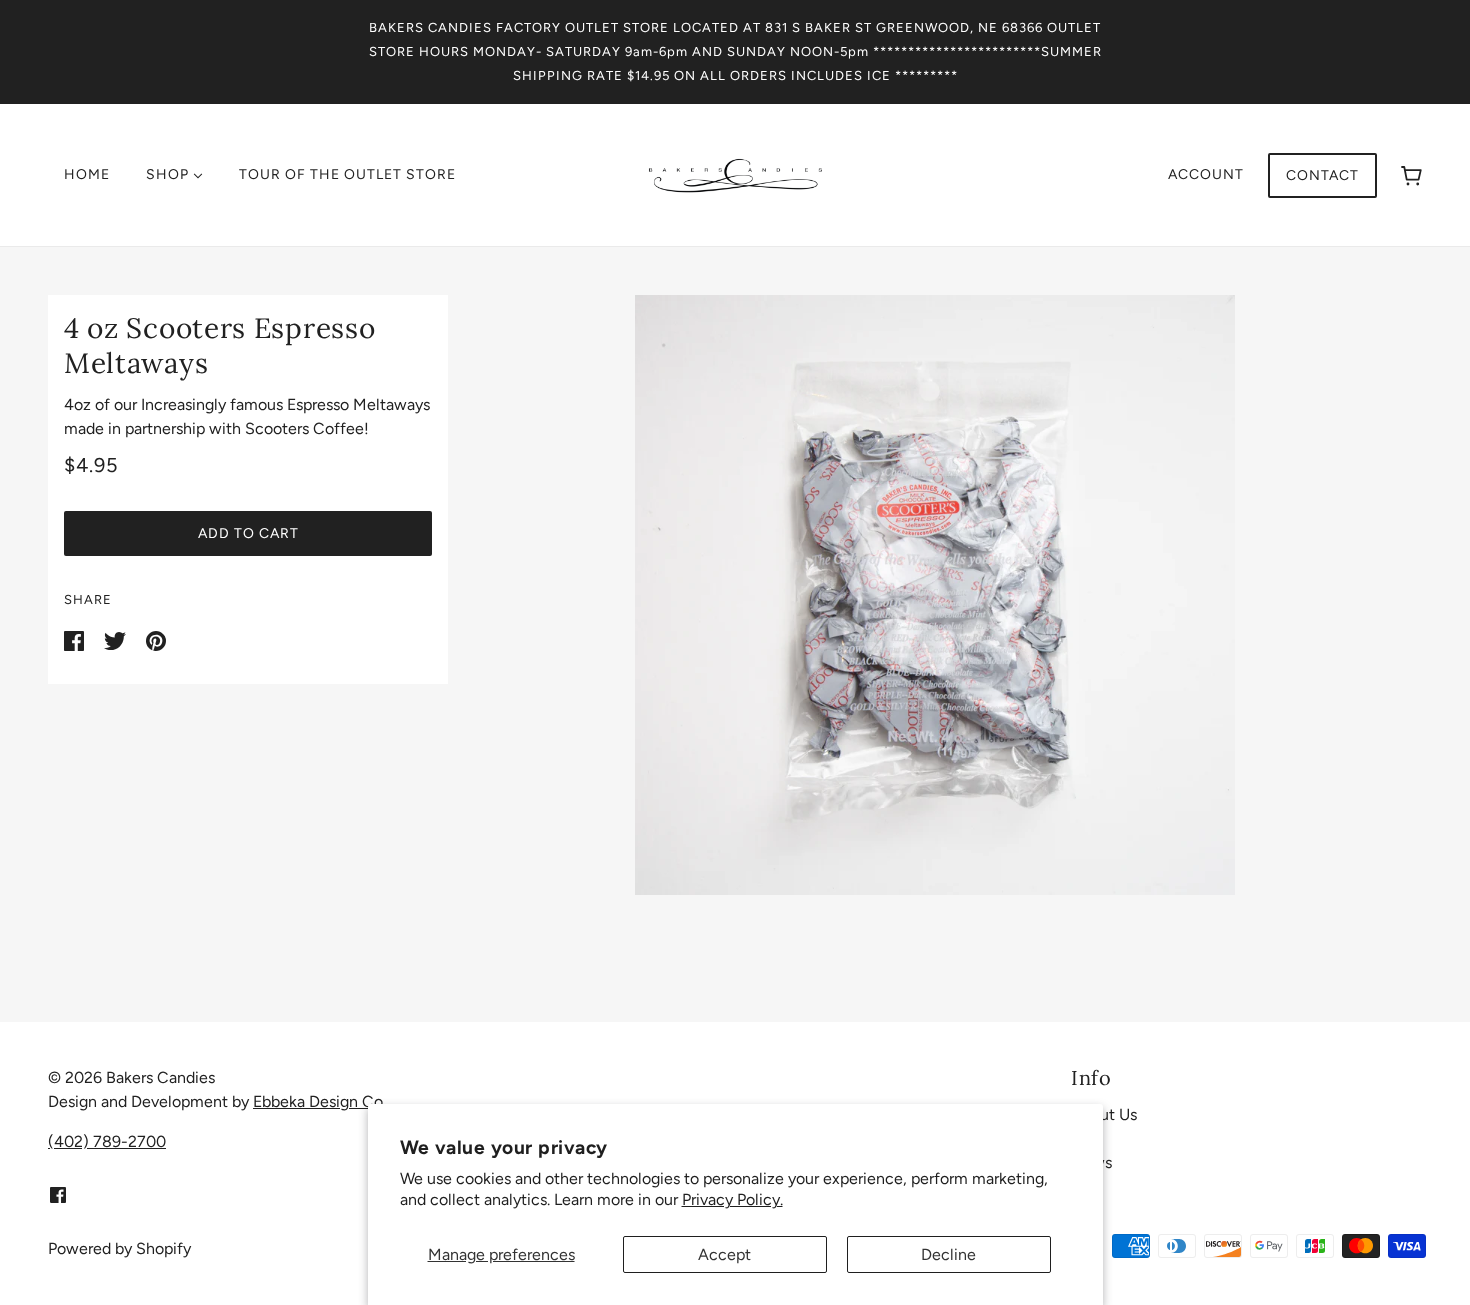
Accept (724, 1254)
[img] (58, 1194)
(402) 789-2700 (107, 1141)
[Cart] (1411, 175)
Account (1206, 174)
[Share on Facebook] (76, 639)
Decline (948, 1254)
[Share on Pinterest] (156, 639)
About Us (1104, 1114)
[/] (735, 173)
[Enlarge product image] (935, 595)
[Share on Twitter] (117, 639)
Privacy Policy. (732, 1199)
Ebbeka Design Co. (319, 1101)
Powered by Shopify (119, 1248)
